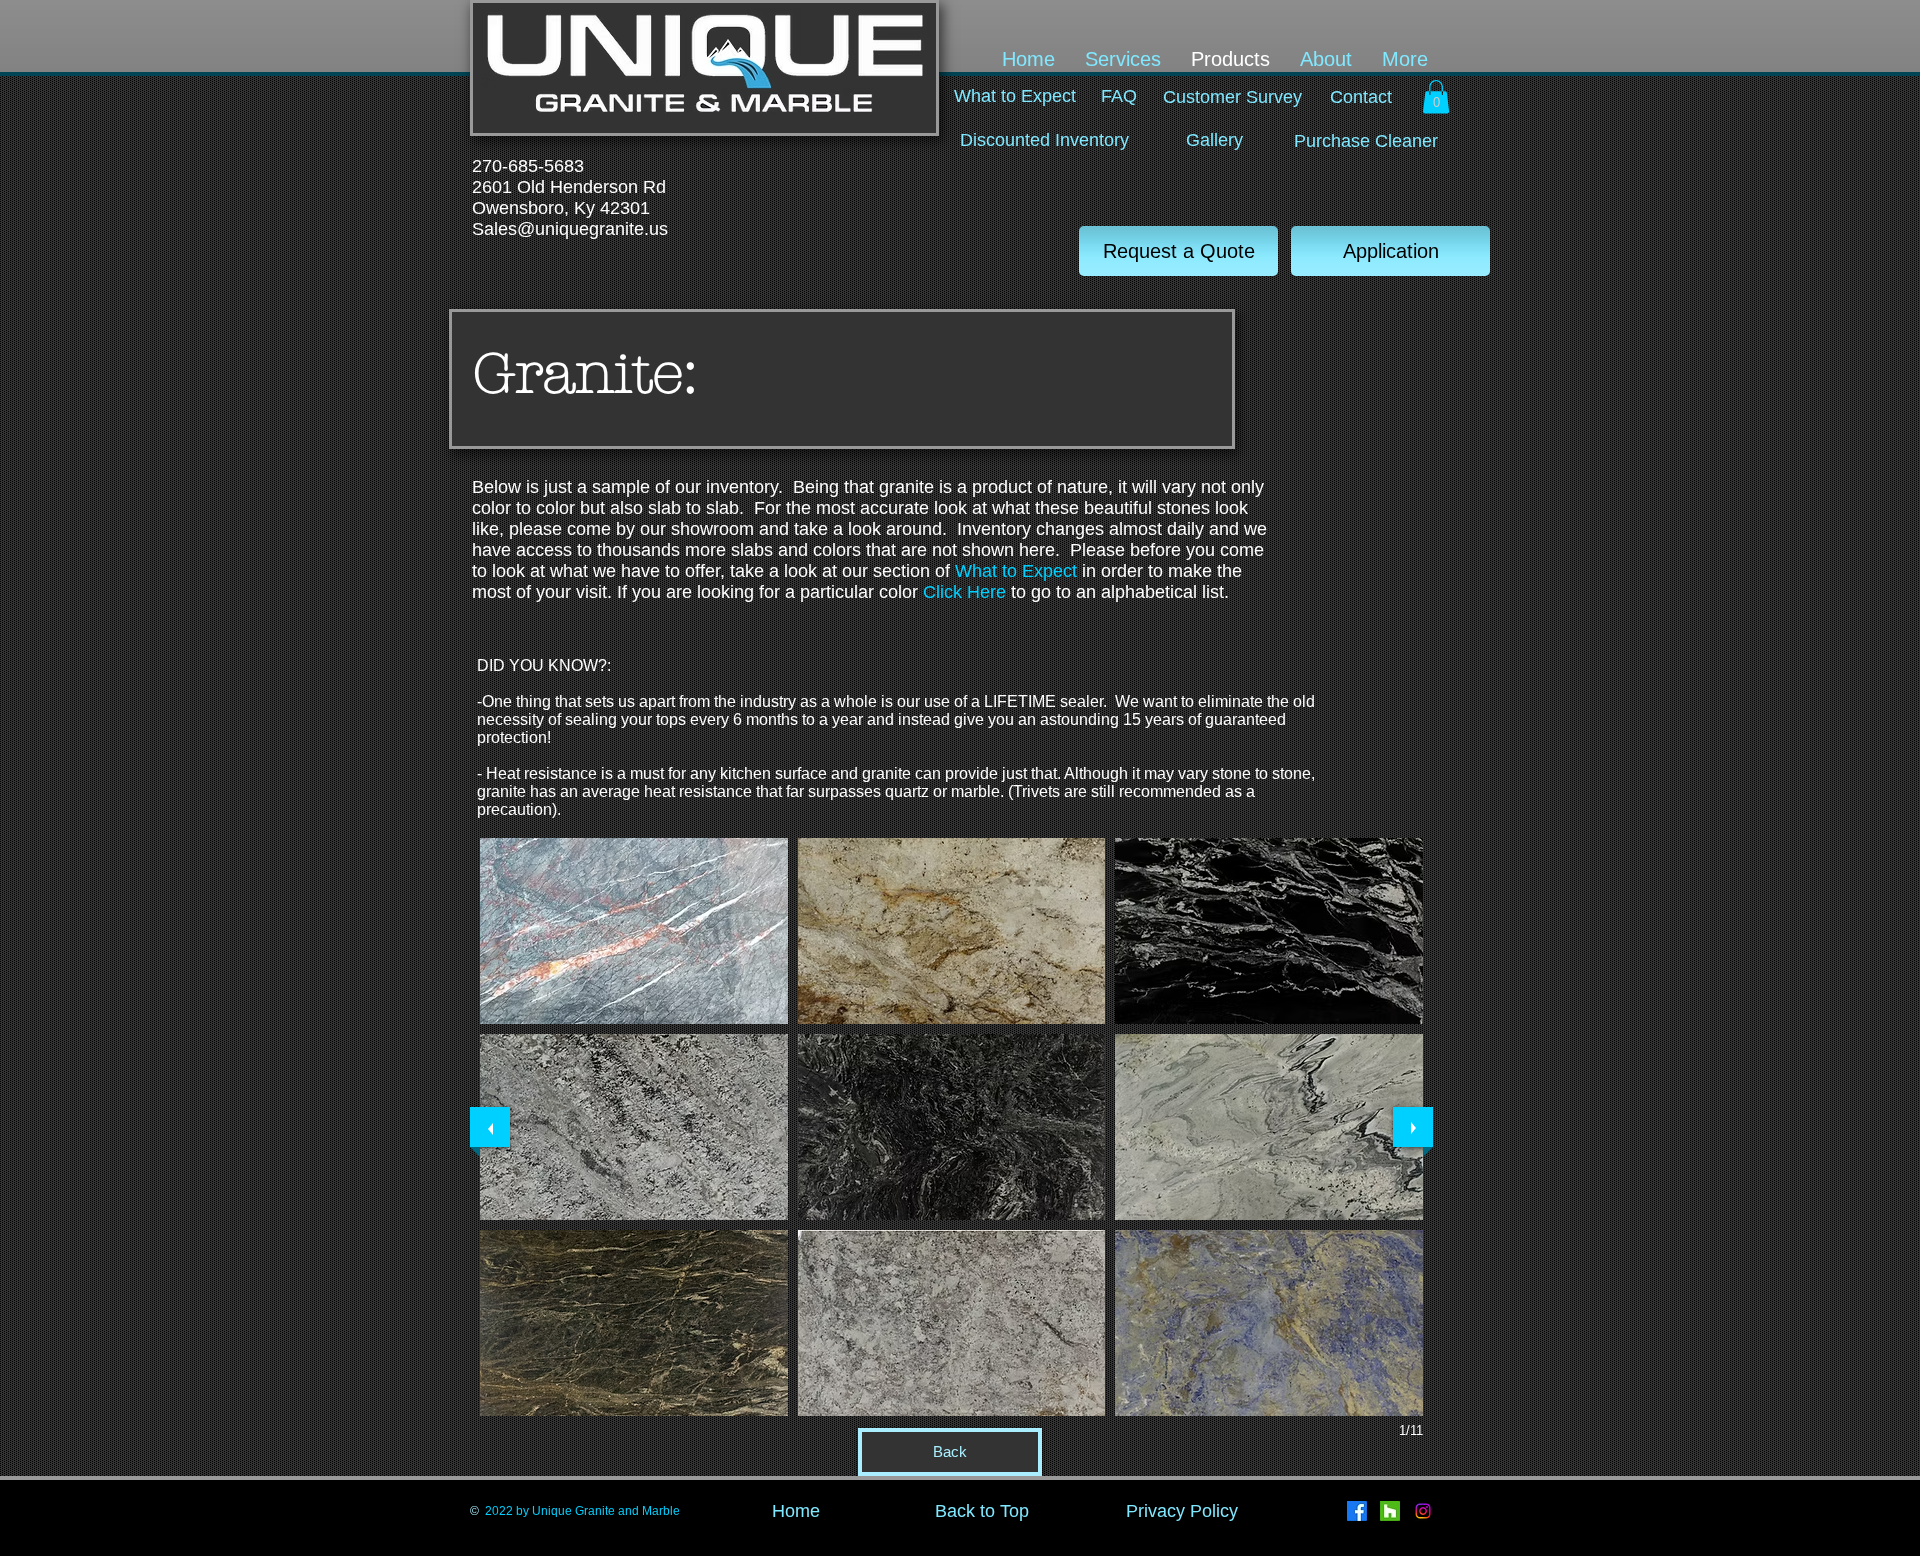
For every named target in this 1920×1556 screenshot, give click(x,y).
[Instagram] (1423, 1511)
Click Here (967, 592)
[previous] (490, 1127)
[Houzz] (1390, 1511)
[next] (1413, 1127)
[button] (1436, 96)
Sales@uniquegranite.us (570, 229)
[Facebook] (1357, 1511)
